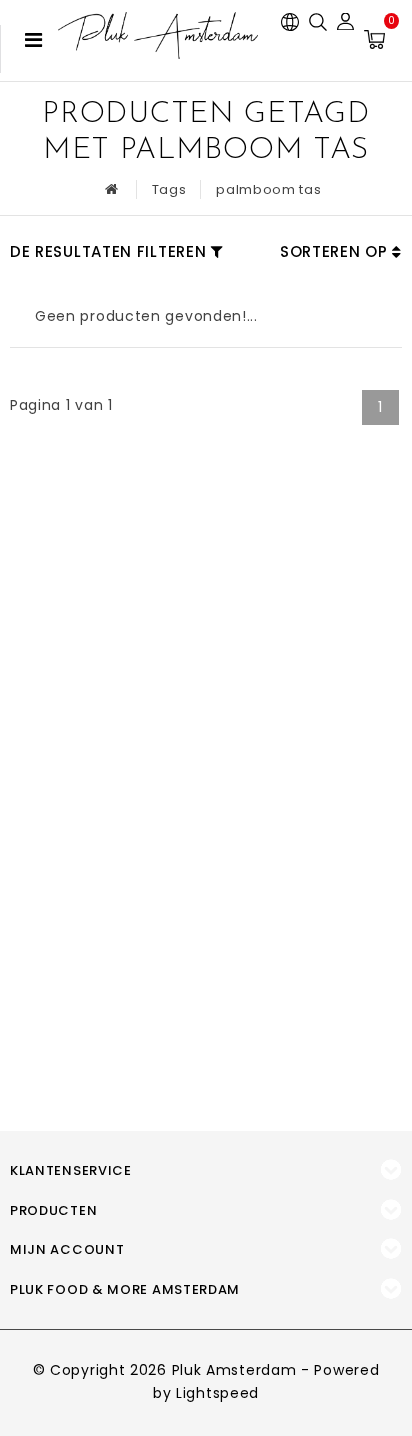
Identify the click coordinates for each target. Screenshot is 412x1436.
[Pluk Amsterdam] (158, 35)
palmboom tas (268, 189)
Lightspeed (217, 1393)
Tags (169, 189)
